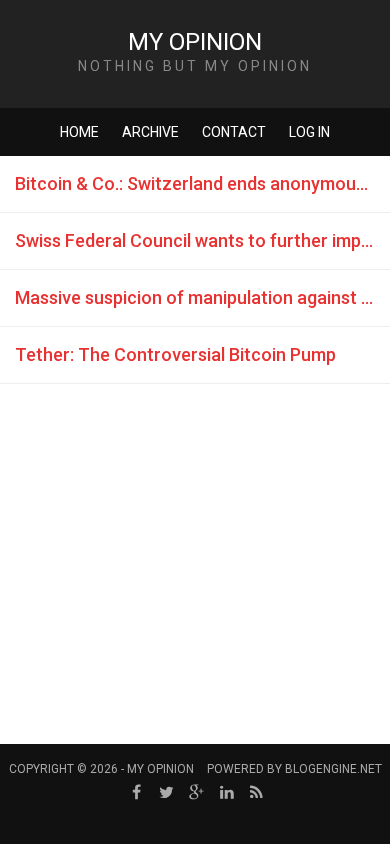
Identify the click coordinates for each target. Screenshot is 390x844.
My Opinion (195, 42)
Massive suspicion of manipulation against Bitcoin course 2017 (202, 297)
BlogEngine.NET (333, 769)
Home (79, 132)
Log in (309, 132)
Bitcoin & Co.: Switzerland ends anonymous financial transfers (202, 183)
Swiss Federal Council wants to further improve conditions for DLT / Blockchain (202, 240)
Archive (150, 132)
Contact (234, 132)
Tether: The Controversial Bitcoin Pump (175, 354)
